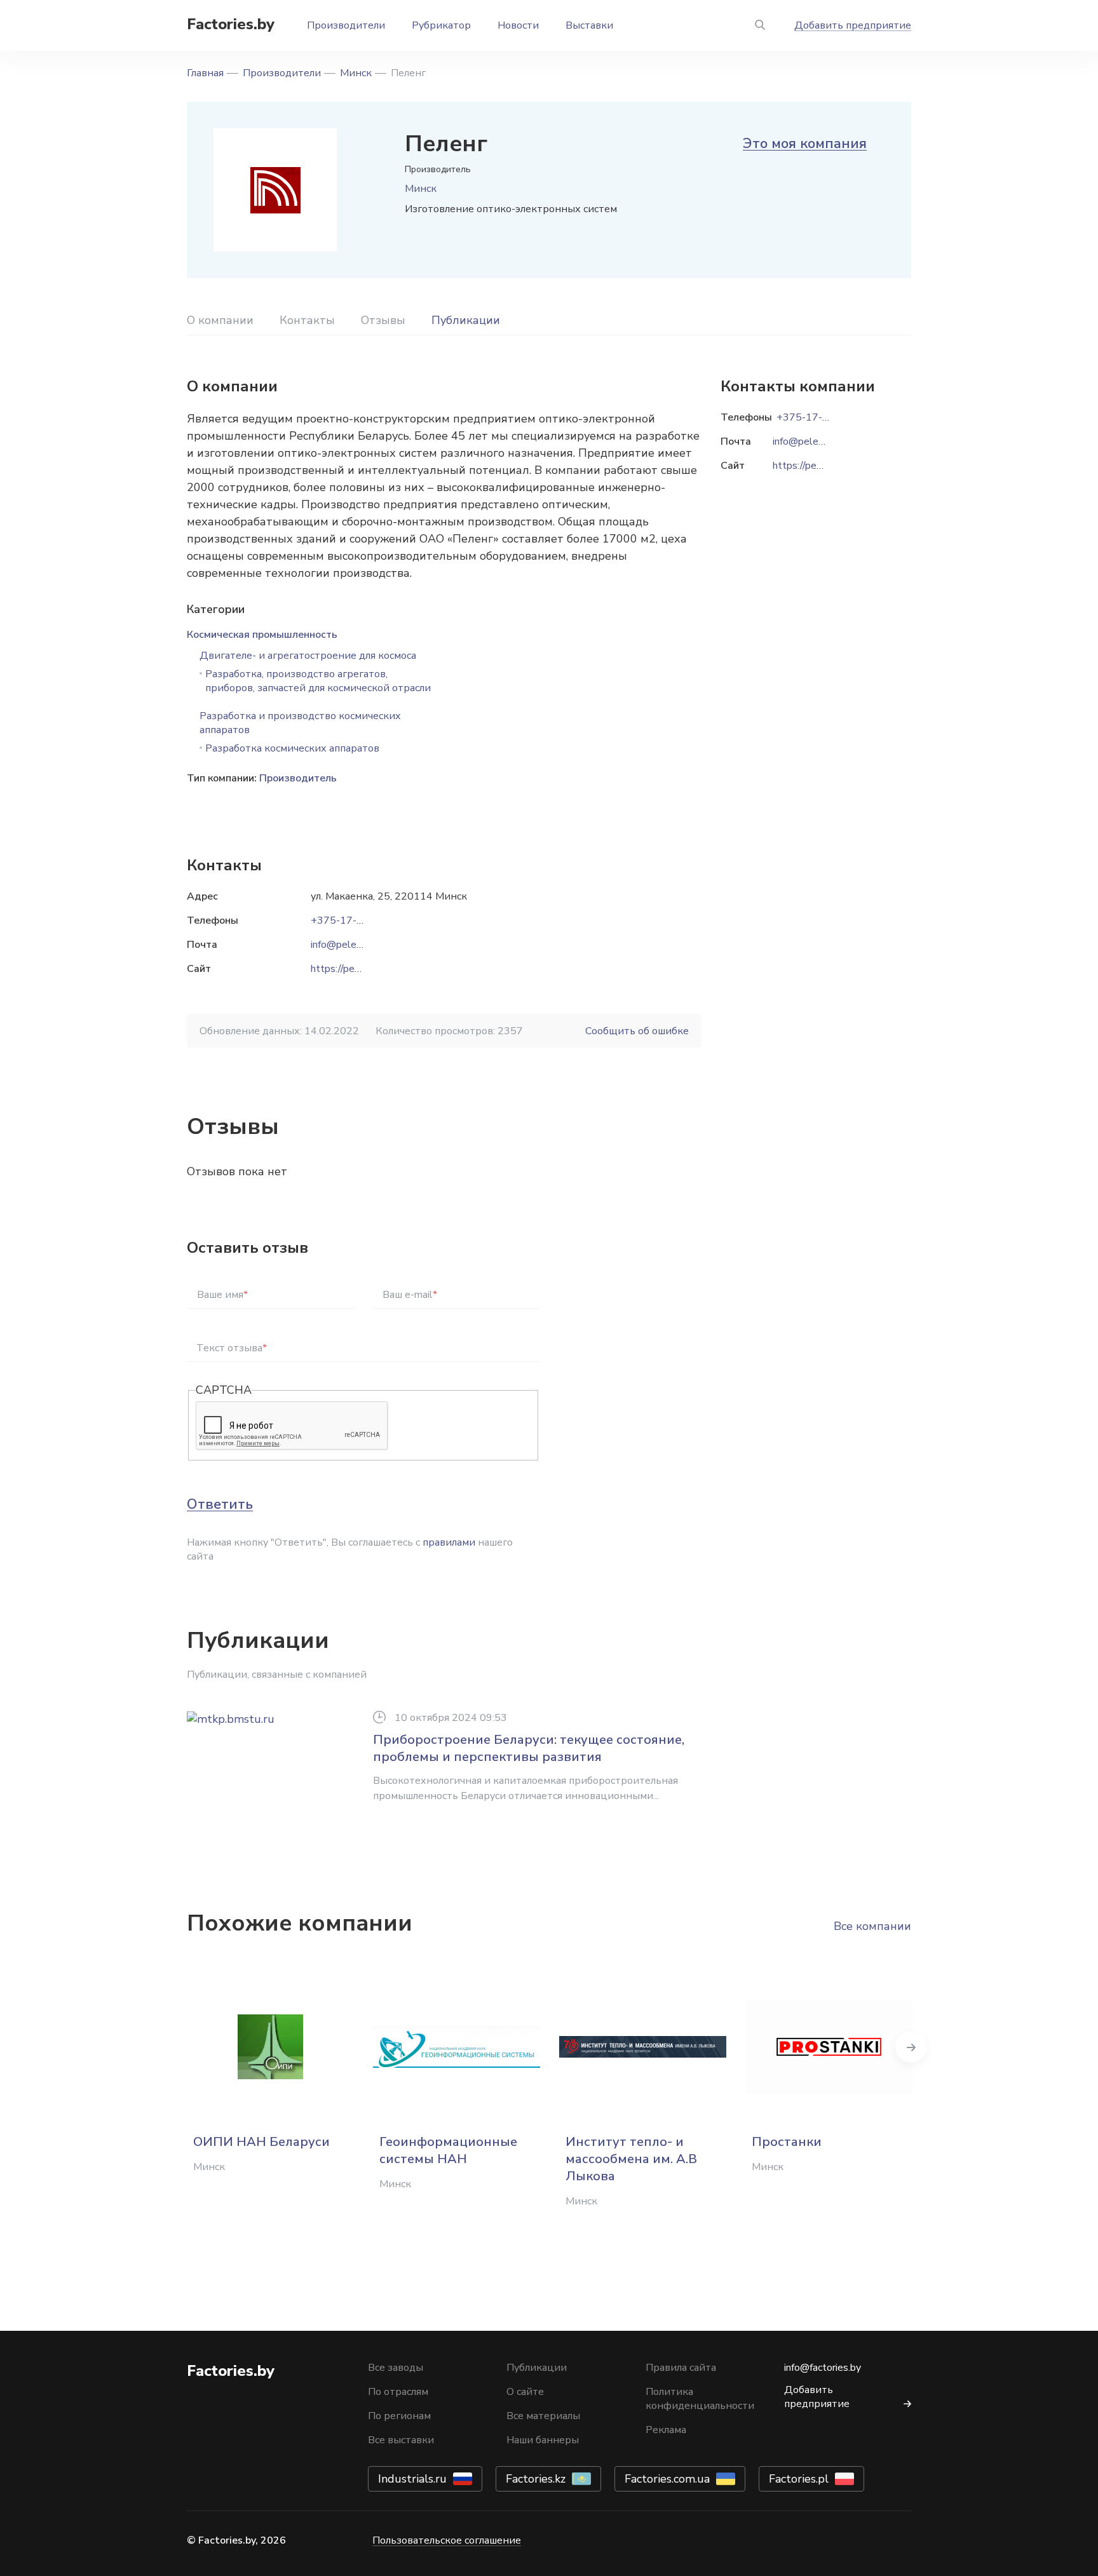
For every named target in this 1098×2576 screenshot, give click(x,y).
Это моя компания (805, 144)
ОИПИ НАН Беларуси (261, 2142)
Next (911, 2047)
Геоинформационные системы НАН (448, 2150)
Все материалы (543, 2416)
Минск (356, 73)
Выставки (589, 25)
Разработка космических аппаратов (292, 748)
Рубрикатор (441, 25)
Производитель (298, 778)
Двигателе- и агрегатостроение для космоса (308, 656)
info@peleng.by (345, 945)
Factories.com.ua (667, 2479)
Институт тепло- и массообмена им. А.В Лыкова (631, 2159)
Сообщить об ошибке (637, 1031)
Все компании (872, 1926)
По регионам (399, 2416)
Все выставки (401, 2440)
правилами (449, 1542)
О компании (220, 320)
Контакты (307, 320)
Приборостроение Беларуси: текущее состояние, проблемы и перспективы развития (529, 1748)
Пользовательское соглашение (447, 2540)
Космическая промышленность (262, 635)
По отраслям (398, 2392)
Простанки (787, 2142)
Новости (518, 25)
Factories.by (231, 24)
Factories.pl (799, 2479)
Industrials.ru (412, 2479)
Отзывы (383, 320)
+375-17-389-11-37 (360, 920)
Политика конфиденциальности (700, 2399)
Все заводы (396, 2368)
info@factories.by (823, 2368)
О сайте (525, 2392)
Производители (346, 25)
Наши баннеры (543, 2440)
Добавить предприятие (853, 25)
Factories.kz (536, 2479)
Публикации (466, 320)
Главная (205, 73)
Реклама (666, 2430)
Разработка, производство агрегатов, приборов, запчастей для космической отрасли (318, 681)
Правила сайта (681, 2368)
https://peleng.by (349, 969)
